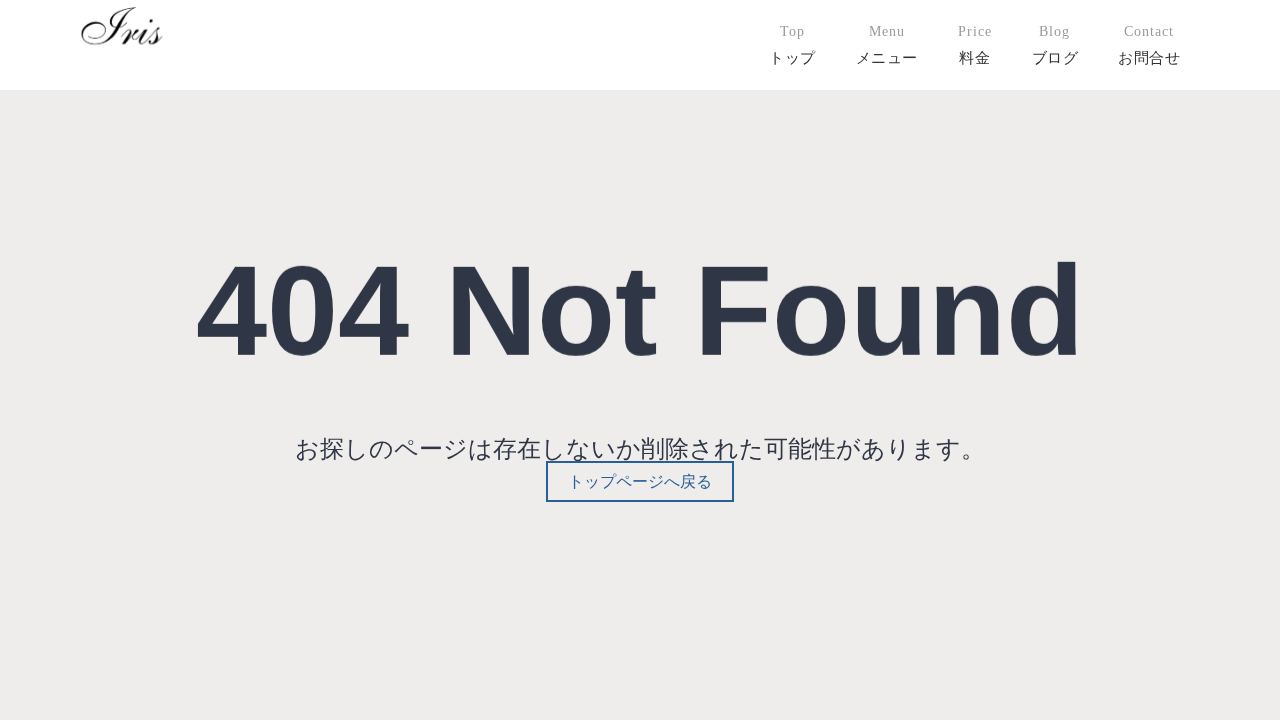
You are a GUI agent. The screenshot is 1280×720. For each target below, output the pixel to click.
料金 (974, 57)
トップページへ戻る (640, 481)
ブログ (1055, 57)
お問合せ (1149, 57)
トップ (792, 57)
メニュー (887, 57)
